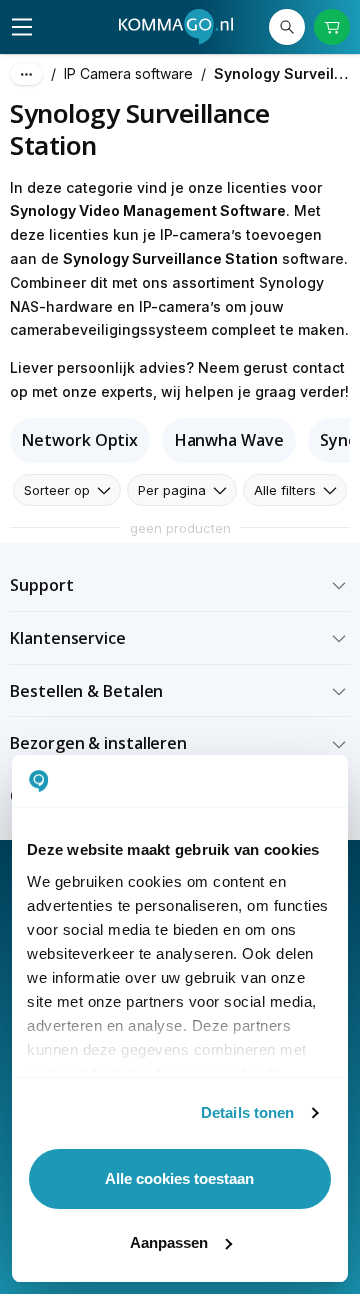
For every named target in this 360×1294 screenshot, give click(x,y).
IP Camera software (128, 73)
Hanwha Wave (229, 440)
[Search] (287, 27)
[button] (180, 585)
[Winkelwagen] (332, 27)
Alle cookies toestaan (179, 1178)
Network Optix (80, 440)
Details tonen (247, 1112)
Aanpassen (169, 1242)
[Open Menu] (22, 27)
